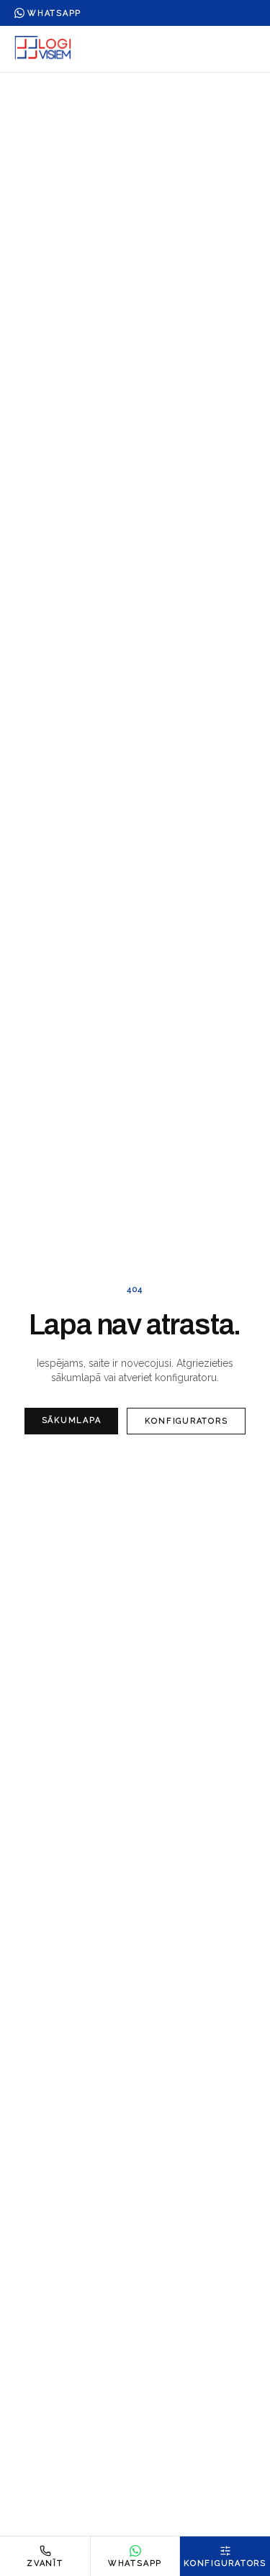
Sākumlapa (72, 1420)
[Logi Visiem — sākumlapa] (43, 49)
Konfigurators (186, 1421)
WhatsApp (54, 13)
